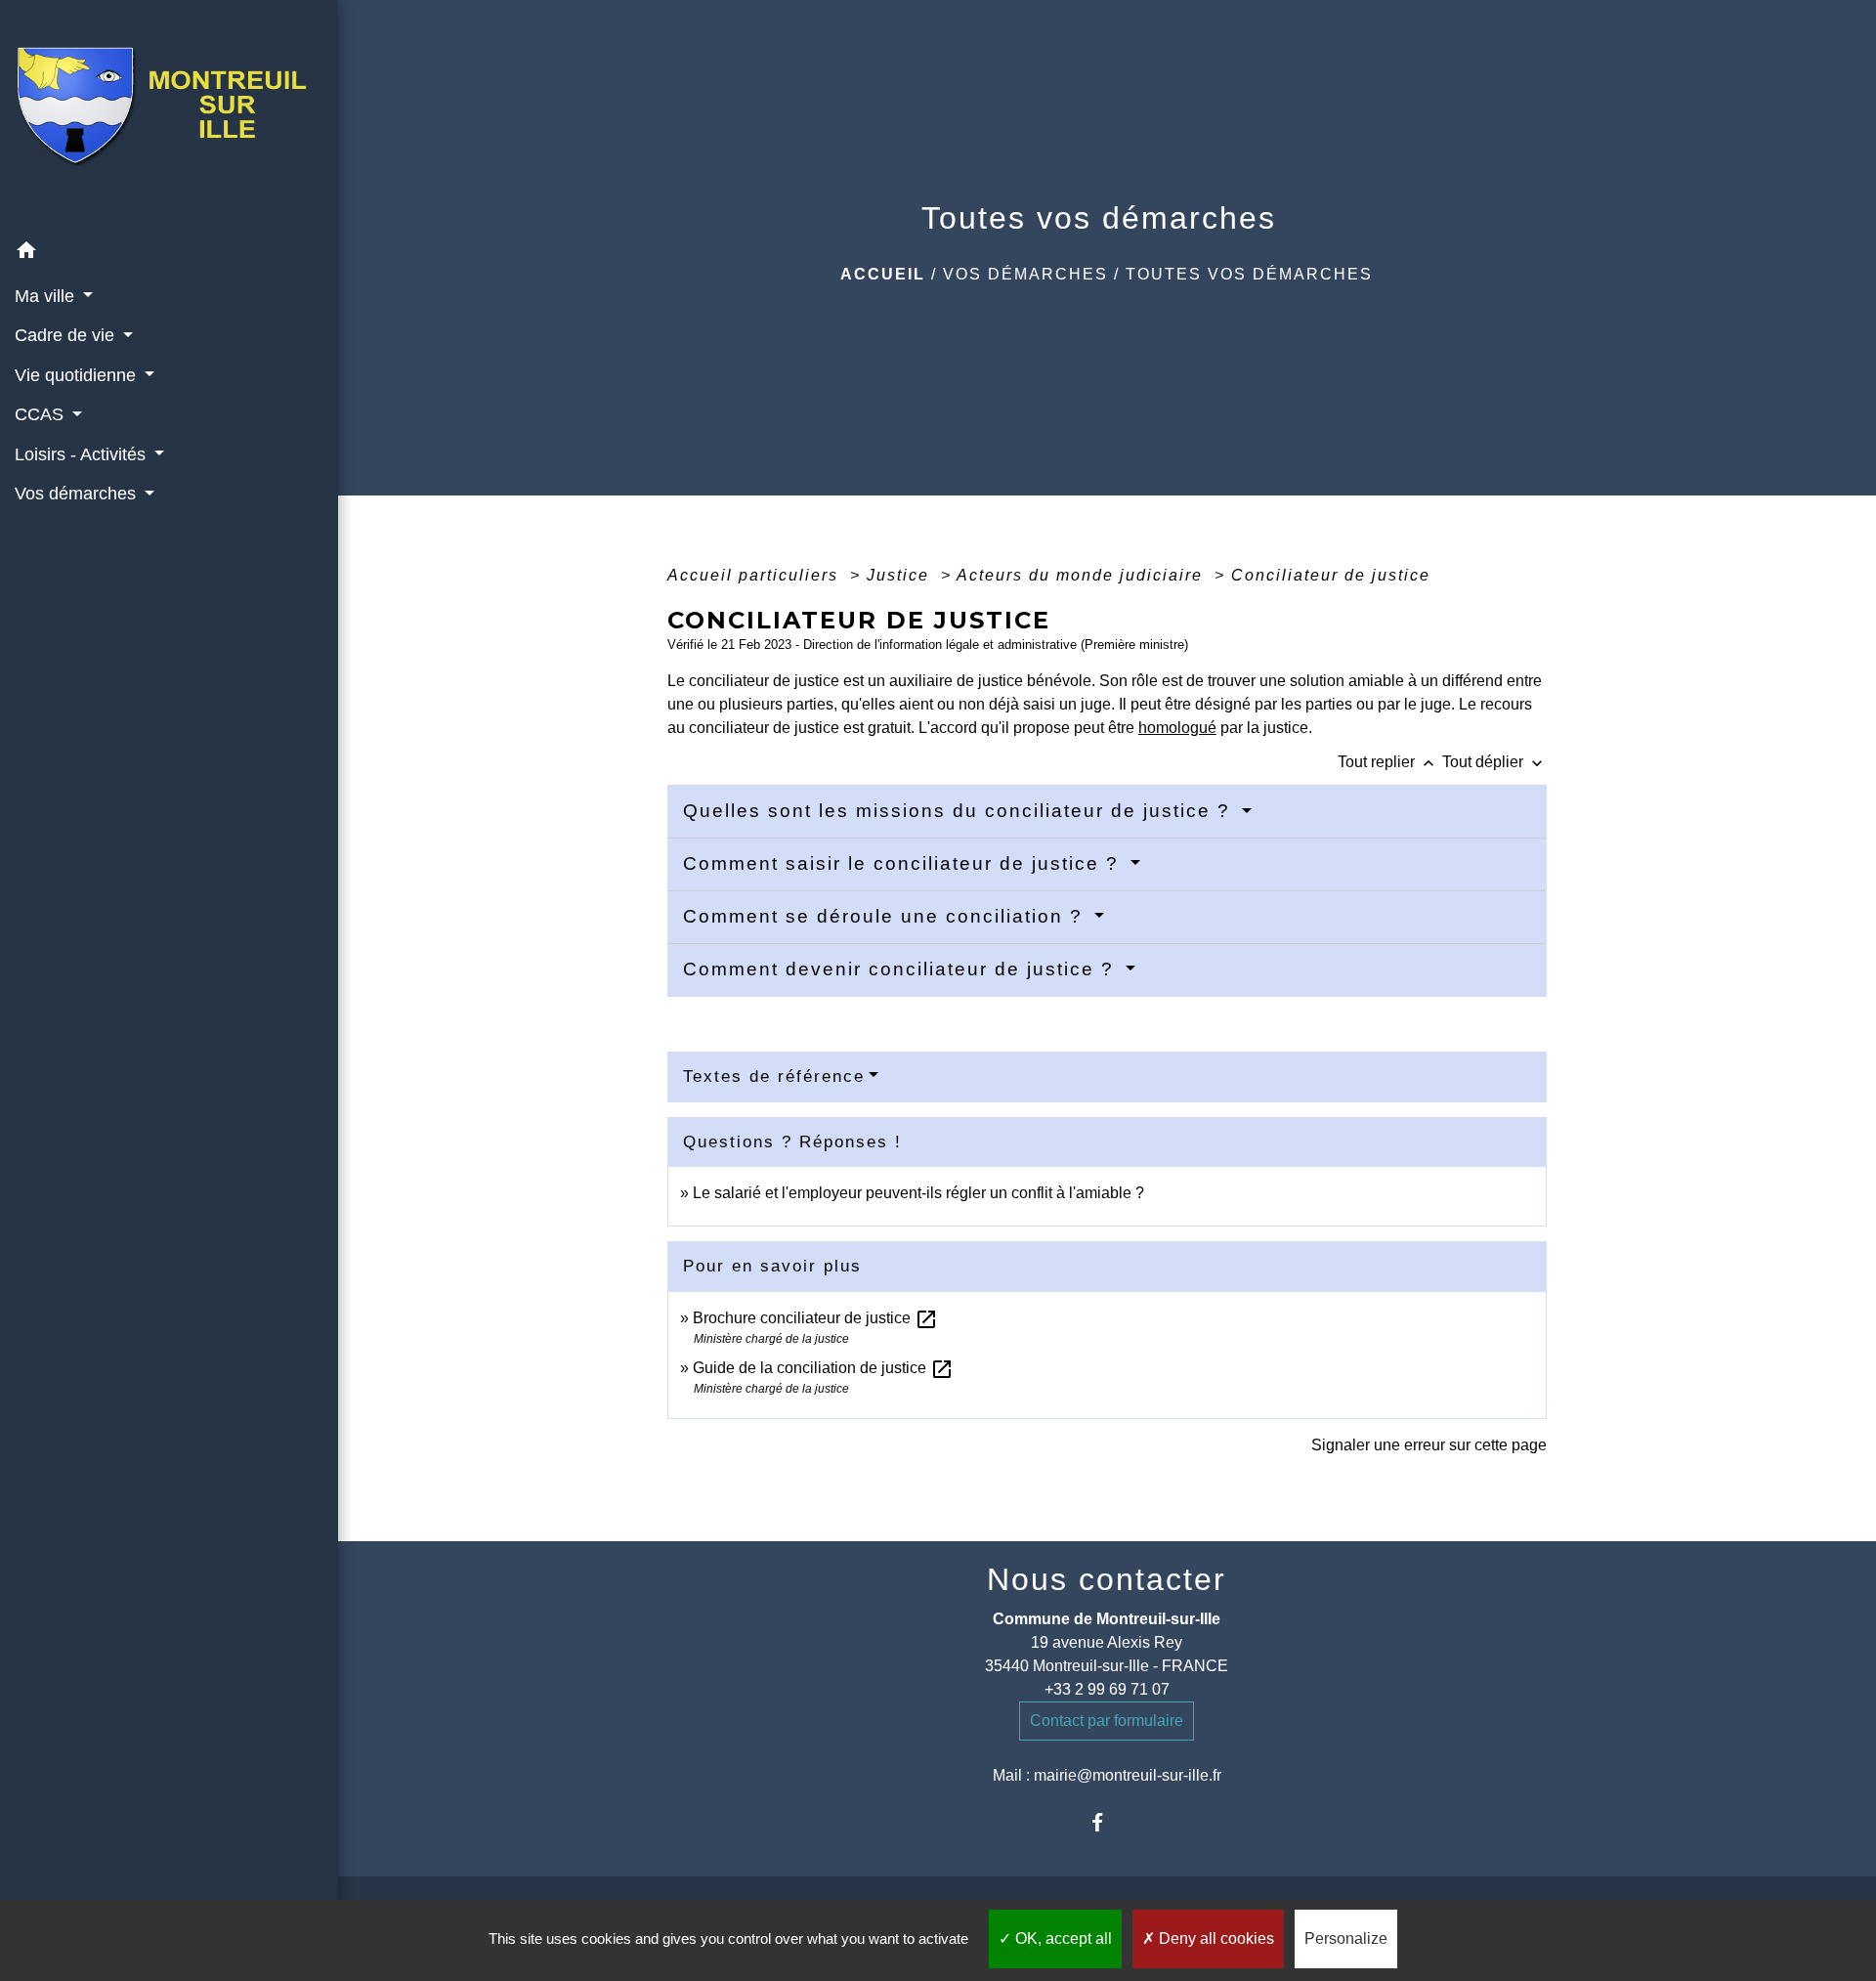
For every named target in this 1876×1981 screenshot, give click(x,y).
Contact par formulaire (1107, 1721)
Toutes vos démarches (1249, 274)
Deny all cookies (1215, 1938)
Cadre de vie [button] (67, 335)
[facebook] (1107, 1822)
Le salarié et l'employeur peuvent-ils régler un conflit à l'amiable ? (918, 1193)
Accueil (883, 274)
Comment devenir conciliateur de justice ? (902, 969)
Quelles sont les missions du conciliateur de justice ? (960, 811)
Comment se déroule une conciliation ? (886, 916)
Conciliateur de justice (1331, 575)
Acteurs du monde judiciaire (1083, 575)
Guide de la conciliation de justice (823, 1368)
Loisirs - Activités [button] (83, 454)
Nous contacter (1107, 1579)
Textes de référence (774, 1077)
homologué (1177, 728)
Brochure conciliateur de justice (815, 1318)
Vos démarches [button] (78, 494)
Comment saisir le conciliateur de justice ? (904, 863)
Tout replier (1388, 762)
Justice (901, 575)
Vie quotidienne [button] (78, 375)
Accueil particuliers (756, 575)
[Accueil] (169, 116)
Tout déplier (1494, 762)
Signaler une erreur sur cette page (1429, 1445)
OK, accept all (1062, 1938)
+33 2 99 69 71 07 (1107, 1689)
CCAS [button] (42, 414)
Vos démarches (1025, 274)
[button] (169, 254)
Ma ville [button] (47, 296)
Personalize (1346, 1938)
